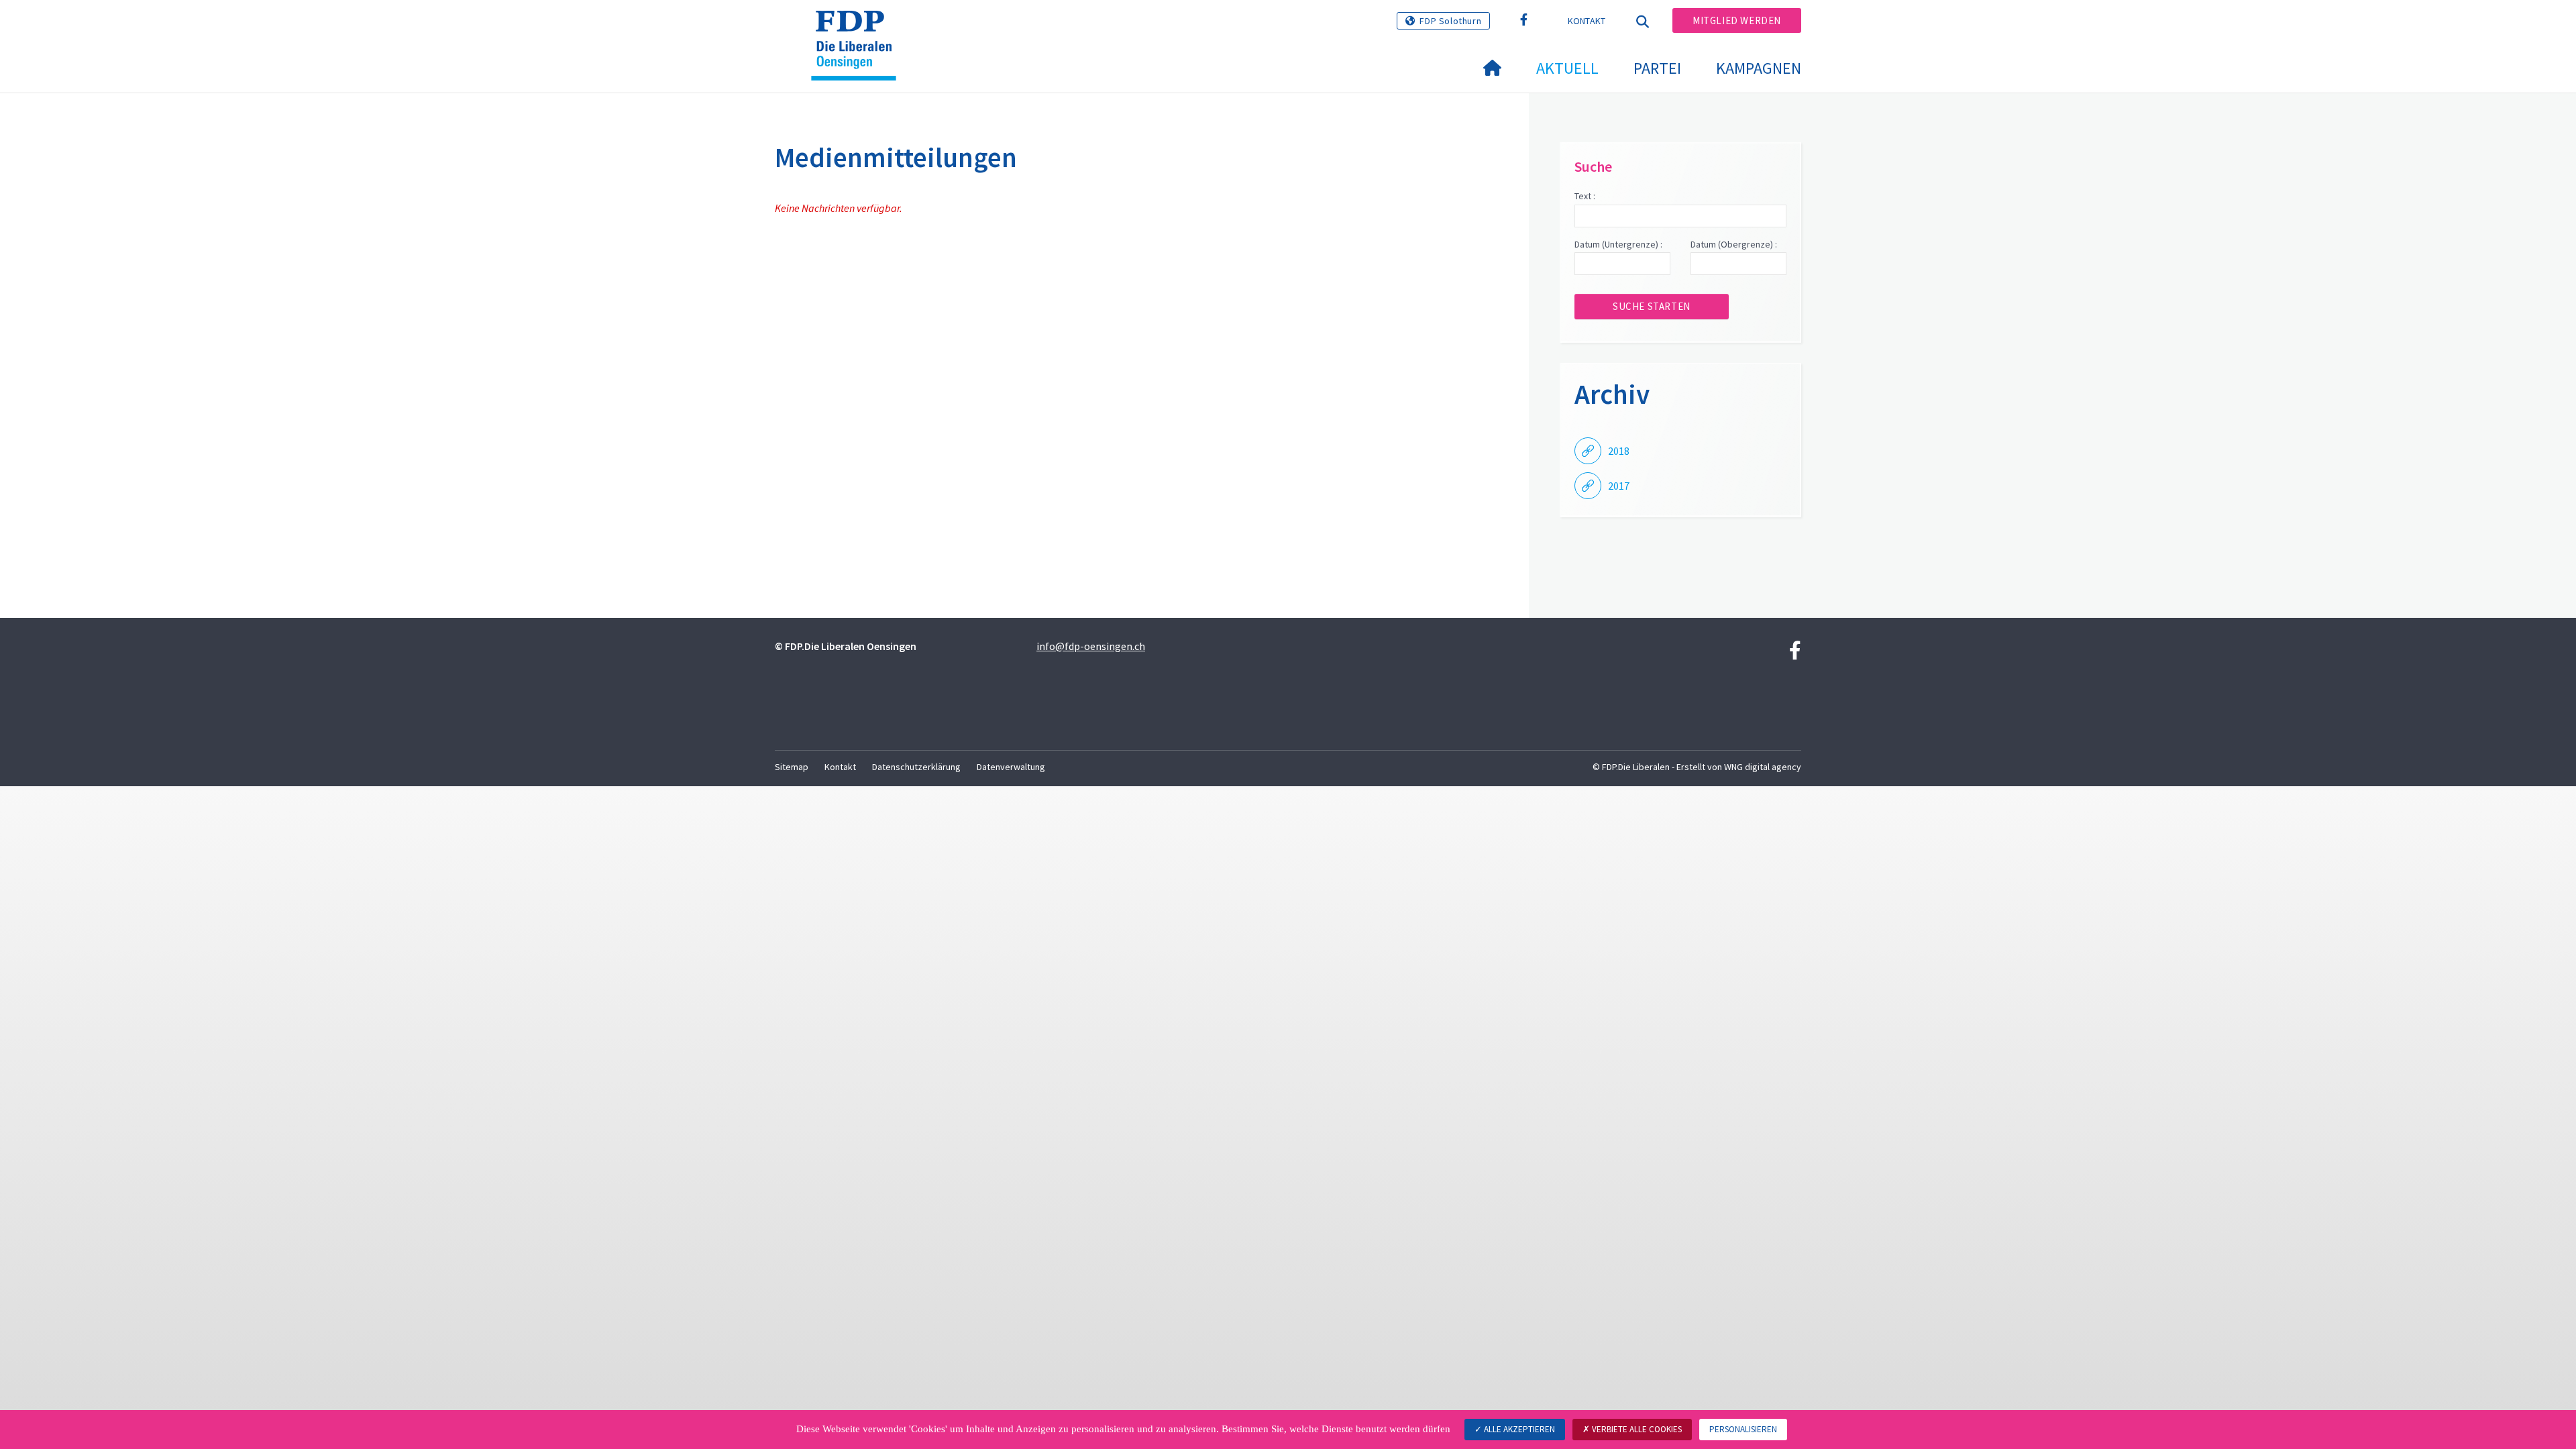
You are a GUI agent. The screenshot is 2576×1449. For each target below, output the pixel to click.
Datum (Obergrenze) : (1734, 244)
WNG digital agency (1763, 767)
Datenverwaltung (1011, 767)
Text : (1585, 196)
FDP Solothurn (1450, 21)
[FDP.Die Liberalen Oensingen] (859, 28)
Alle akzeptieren (1518, 1429)
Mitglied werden (1737, 20)
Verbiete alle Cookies (1636, 1429)
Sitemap (792, 767)
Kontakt (1587, 21)
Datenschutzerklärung (916, 767)
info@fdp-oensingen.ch (1091, 646)
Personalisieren (1743, 1429)
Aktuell (1567, 68)
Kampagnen (1759, 68)
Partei (1657, 68)
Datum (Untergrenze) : (1618, 244)
